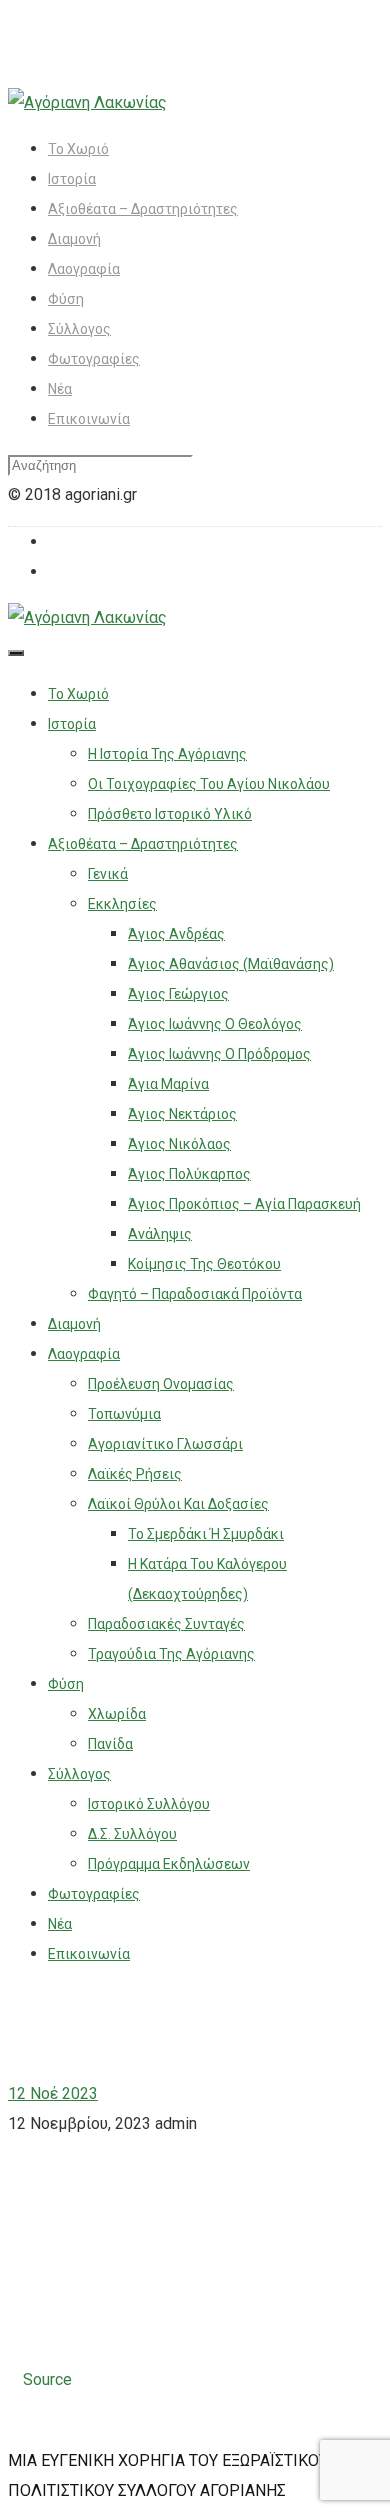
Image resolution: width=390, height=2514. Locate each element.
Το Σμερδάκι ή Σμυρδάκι (206, 1534)
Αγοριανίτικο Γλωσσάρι (165, 1444)
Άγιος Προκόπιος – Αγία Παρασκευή (244, 1204)
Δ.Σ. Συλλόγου (132, 1834)
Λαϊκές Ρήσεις (135, 1474)
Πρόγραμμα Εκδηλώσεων (169, 1864)
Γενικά (108, 874)
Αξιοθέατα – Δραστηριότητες (143, 209)
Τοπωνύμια (124, 1414)
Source (47, 2379)
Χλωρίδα (117, 1714)
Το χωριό (78, 149)
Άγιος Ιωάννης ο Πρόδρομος (219, 1054)
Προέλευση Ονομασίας (161, 1384)
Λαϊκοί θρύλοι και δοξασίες (178, 1504)
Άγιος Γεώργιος (178, 994)
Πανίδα (110, 1744)
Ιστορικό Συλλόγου (149, 1804)
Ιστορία (72, 179)
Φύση (66, 299)
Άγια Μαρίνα (168, 1084)
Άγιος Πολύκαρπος (189, 1174)
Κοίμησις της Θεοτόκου (204, 1264)
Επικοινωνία (89, 419)
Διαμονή (74, 239)
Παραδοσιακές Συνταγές (166, 1624)
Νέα (60, 389)
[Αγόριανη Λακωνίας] (87, 102)
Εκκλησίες (122, 904)
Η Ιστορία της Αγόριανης (167, 754)
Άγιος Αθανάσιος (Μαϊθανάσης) (231, 964)
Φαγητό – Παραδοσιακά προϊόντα (195, 1294)
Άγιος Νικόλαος (179, 1144)
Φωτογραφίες (94, 359)
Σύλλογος (79, 329)
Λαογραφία (84, 269)
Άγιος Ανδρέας (176, 934)
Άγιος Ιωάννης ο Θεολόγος (215, 1024)
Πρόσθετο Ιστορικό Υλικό (170, 814)
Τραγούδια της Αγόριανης (171, 1654)
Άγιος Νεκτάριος (182, 1114)
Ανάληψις (160, 1234)
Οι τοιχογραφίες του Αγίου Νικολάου (209, 784)
